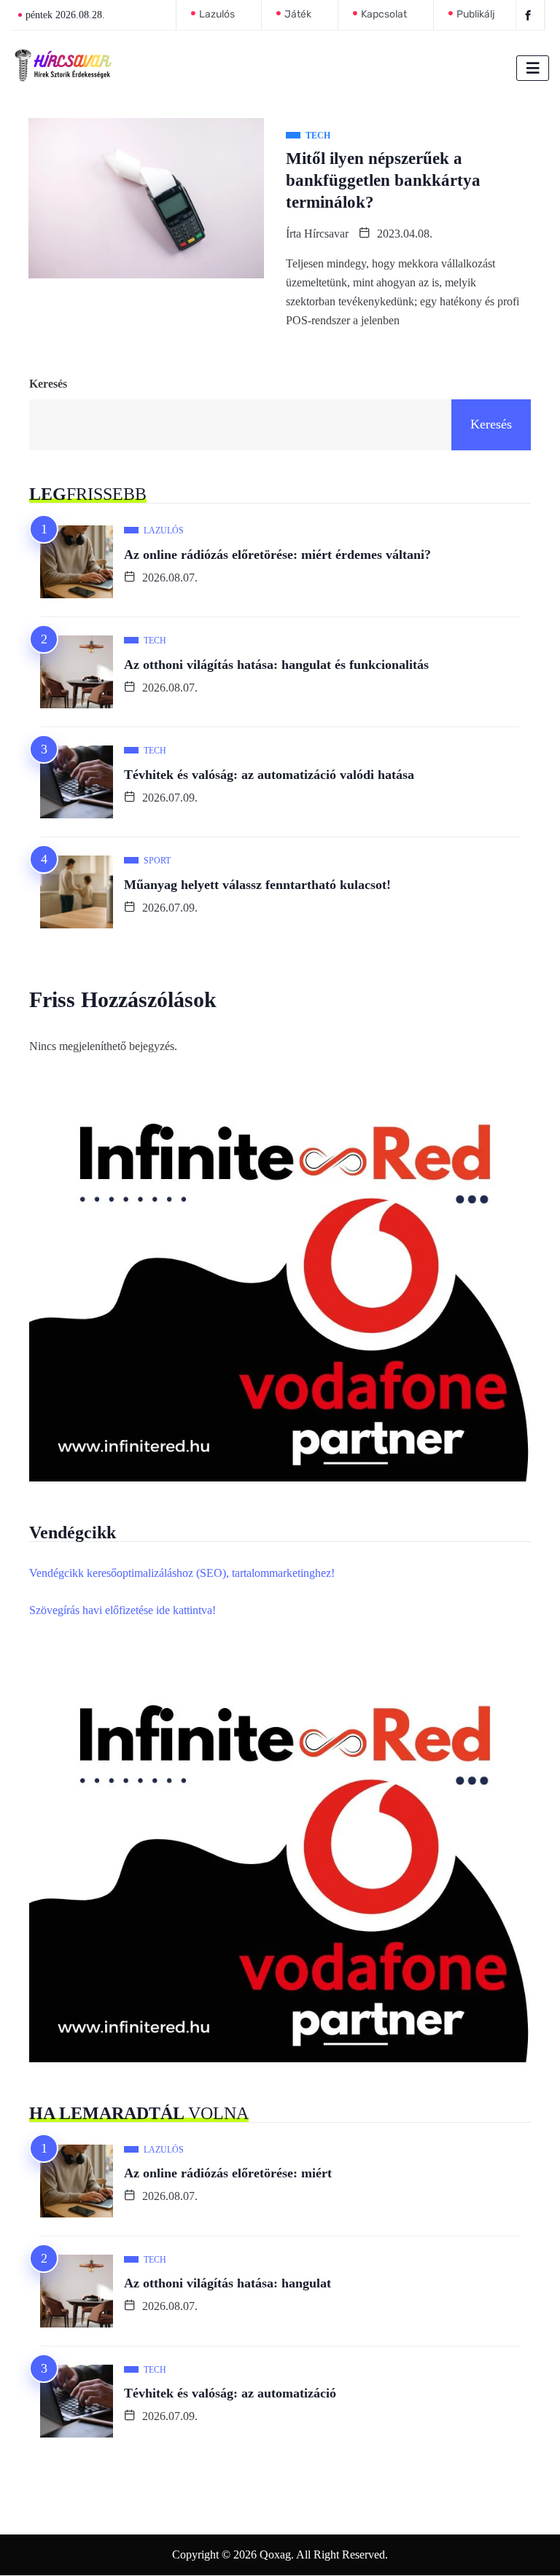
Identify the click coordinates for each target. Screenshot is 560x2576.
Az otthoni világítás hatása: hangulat (227, 2283)
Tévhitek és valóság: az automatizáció (230, 2393)
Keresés (48, 384)
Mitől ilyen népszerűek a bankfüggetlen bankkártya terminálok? (383, 180)
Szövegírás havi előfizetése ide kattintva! (122, 1610)
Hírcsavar (326, 234)
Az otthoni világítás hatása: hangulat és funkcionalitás (276, 665)
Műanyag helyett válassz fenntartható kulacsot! (257, 885)
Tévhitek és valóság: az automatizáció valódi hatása (269, 775)
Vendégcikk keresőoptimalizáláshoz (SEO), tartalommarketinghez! (182, 1573)
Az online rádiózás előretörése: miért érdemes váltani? (277, 555)
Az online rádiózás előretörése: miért (228, 2173)
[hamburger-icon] (533, 68)
